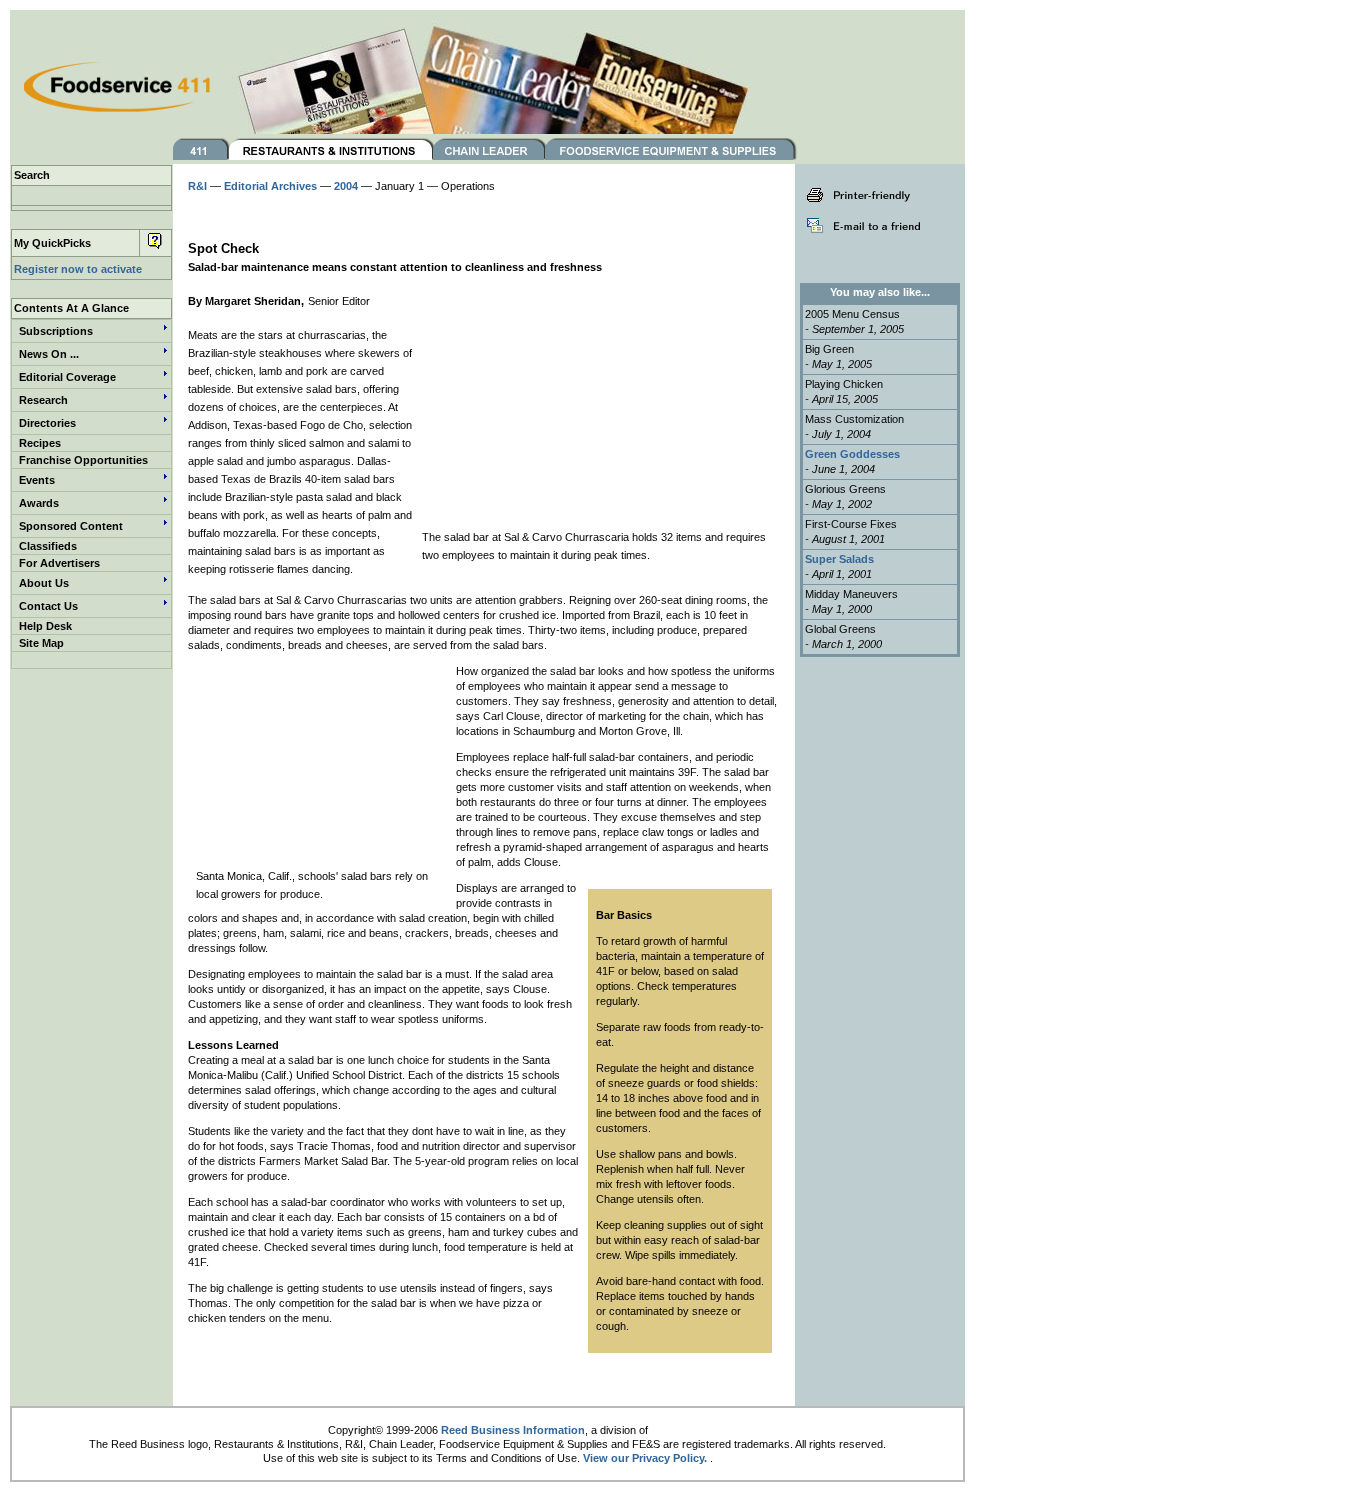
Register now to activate (78, 269)
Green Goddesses (852, 454)
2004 (346, 186)
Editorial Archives (270, 186)
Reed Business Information (513, 1430)
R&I (197, 186)
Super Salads (839, 559)
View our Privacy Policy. (645, 1458)
